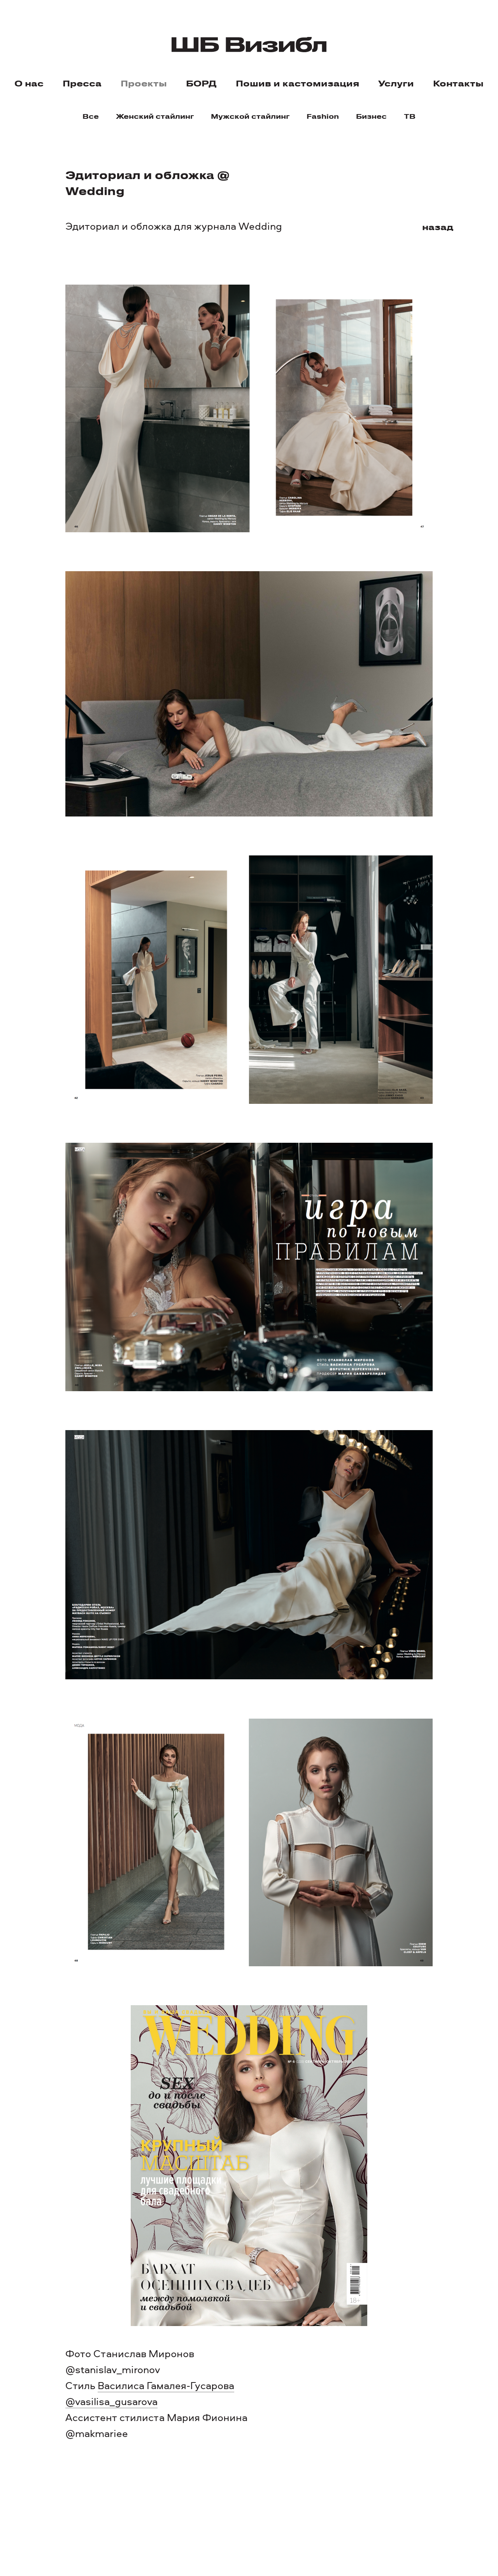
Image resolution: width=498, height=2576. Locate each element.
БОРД (201, 83)
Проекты (144, 83)
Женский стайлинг (155, 116)
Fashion (323, 116)
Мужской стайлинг (250, 116)
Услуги (396, 83)
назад (438, 226)
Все (91, 116)
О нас (29, 83)
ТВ (410, 116)
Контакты (458, 83)
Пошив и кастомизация (297, 83)
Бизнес (371, 116)
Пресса (82, 83)
